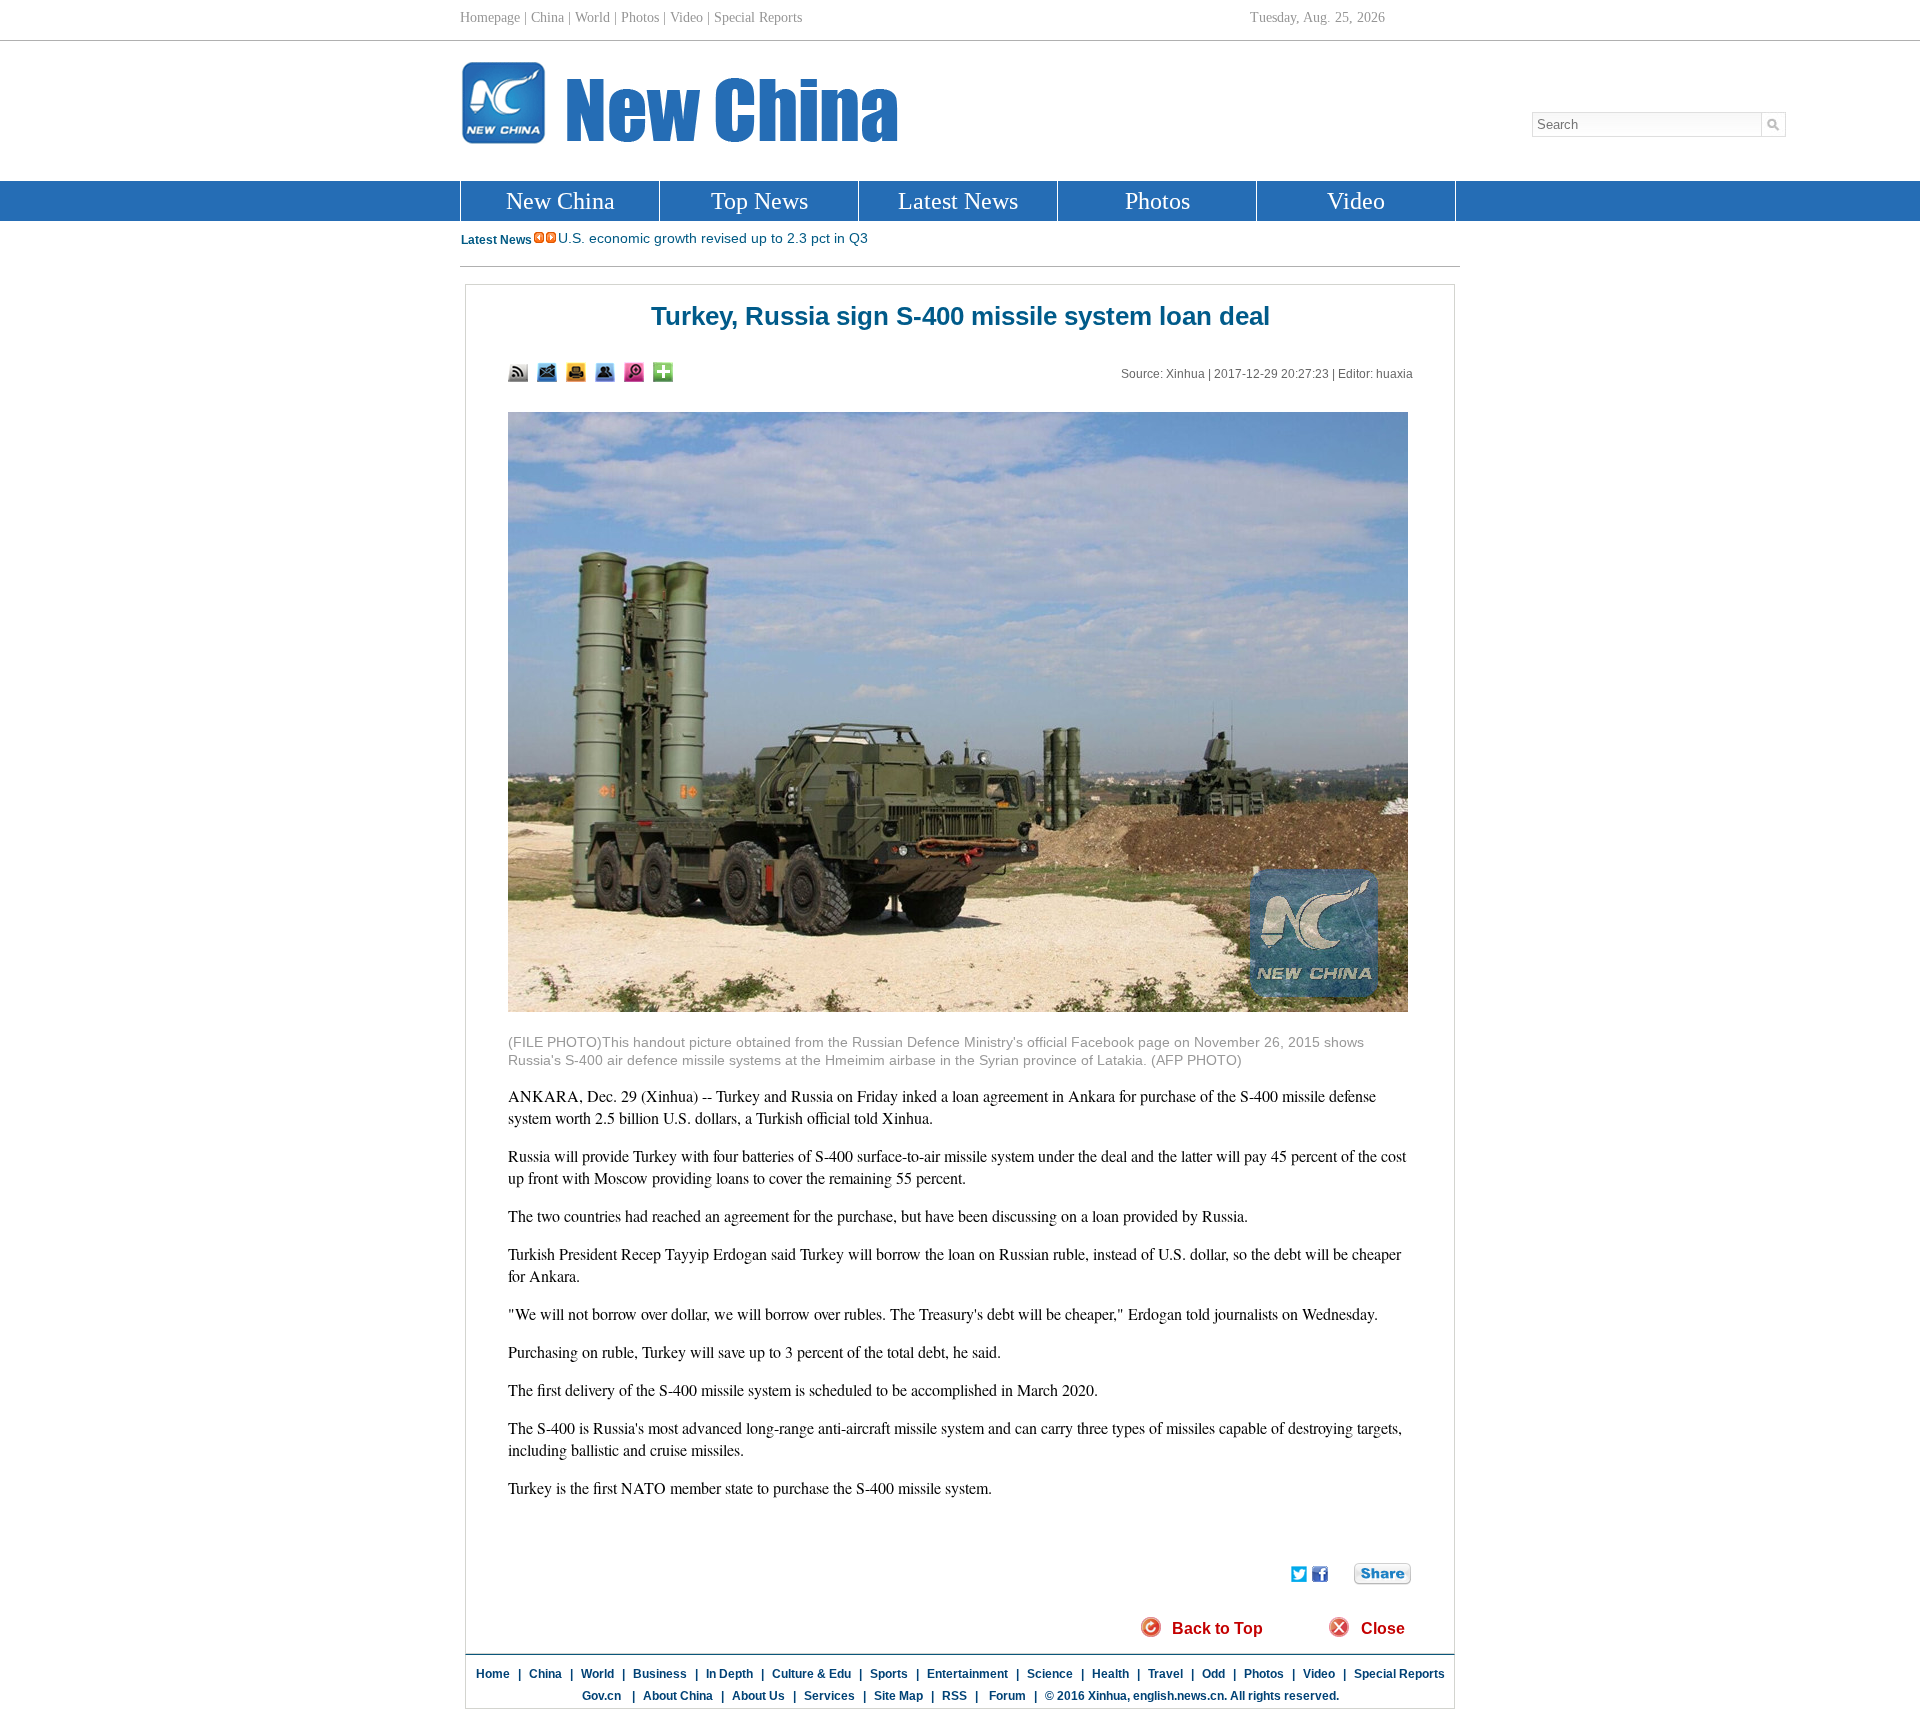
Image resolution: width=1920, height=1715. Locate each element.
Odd (1213, 1674)
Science (1050, 1674)
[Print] (576, 372)
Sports (889, 1674)
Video (1319, 1674)
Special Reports (1399, 1674)
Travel (1165, 1674)
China (545, 1674)
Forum (1006, 1696)
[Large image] (634, 372)
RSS (954, 1696)
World (597, 1674)
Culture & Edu (811, 1674)
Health (1110, 1674)
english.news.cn (1178, 1696)
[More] (663, 372)
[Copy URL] (605, 372)
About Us (758, 1696)
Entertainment (967, 1674)
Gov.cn (601, 1696)
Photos (1264, 1674)
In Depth (729, 1674)
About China (678, 1696)
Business (660, 1674)
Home (493, 1674)
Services (829, 1696)
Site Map (898, 1696)
